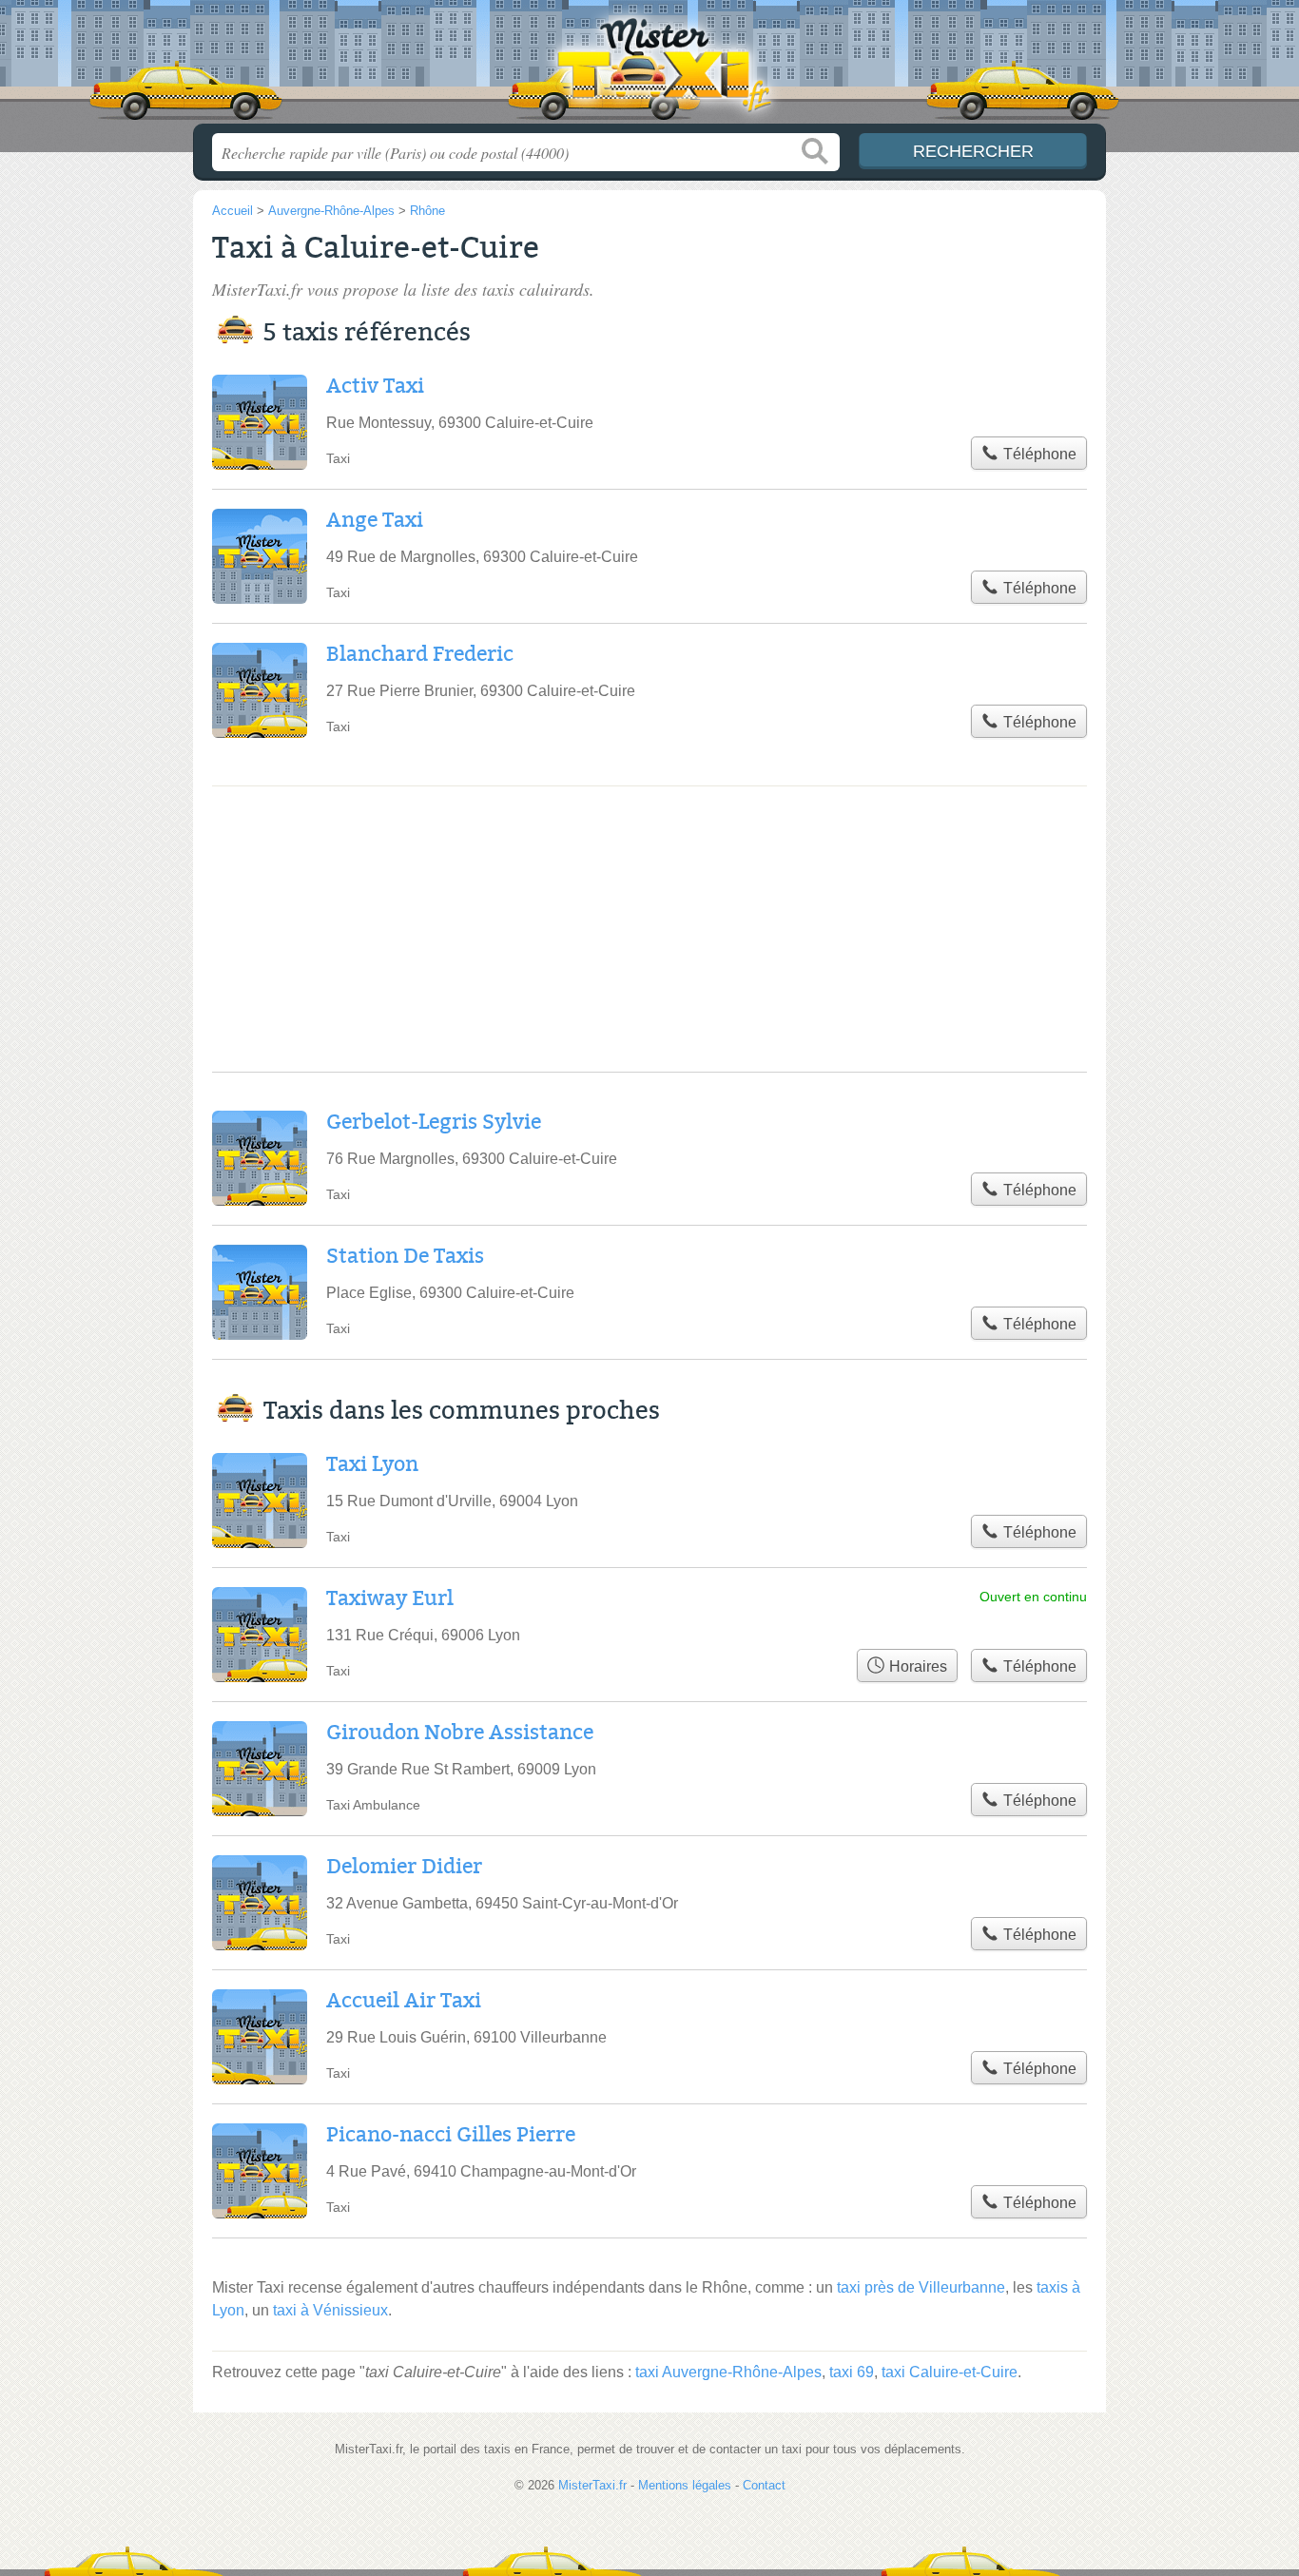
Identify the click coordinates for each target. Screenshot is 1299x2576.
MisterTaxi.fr (649, 68)
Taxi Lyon (372, 1464)
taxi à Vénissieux (330, 2310)
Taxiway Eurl (390, 1598)
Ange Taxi (375, 520)
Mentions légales (685, 2485)
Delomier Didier (404, 1867)
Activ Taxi (375, 386)
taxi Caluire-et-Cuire (950, 2372)
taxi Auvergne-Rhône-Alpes (728, 2372)
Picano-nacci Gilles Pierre (451, 2135)
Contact (764, 2485)
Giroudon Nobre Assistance (460, 1733)
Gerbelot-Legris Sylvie (434, 1122)
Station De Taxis (405, 1256)
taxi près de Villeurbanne (921, 2287)
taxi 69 (852, 2372)
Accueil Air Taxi (404, 2001)
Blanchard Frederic (420, 654)
